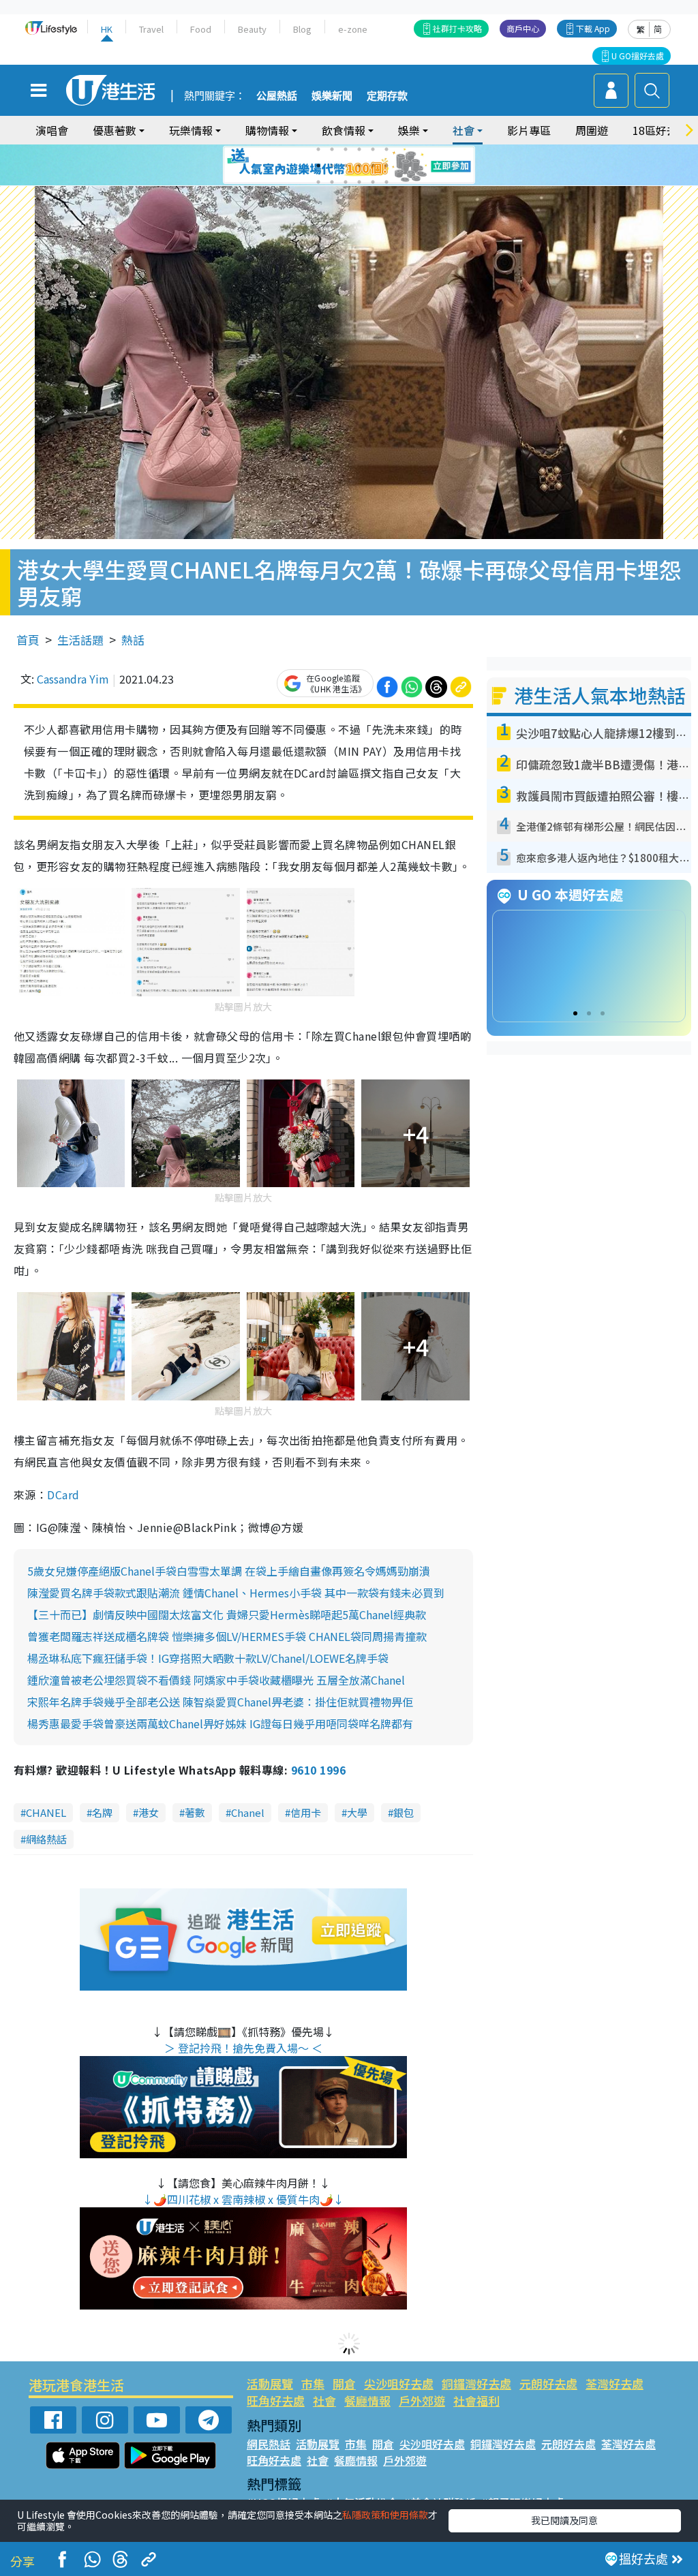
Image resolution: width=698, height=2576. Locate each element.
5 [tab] (373, 149)
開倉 (344, 2383)
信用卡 (306, 1812)
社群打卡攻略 (457, 28)
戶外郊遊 (422, 2401)
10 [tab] (359, 166)
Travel (151, 29)
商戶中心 (523, 28)
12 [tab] (386, 166)
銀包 (404, 1812)
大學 (357, 1812)
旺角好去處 (276, 2401)
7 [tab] (318, 166)
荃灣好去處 (614, 2383)
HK (107, 29)
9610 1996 (318, 1770)
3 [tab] (346, 149)
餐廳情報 (367, 2401)
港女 (149, 1812)
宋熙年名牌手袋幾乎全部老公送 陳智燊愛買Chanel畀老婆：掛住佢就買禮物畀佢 (220, 1702)
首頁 (28, 640)
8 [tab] (332, 166)
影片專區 (529, 130)
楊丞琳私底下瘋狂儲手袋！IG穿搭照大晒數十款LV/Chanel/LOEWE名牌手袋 (208, 1658)
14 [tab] (332, 182)
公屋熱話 (277, 96)
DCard (63, 1494)
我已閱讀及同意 (564, 2520)
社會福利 (476, 2401)
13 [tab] (318, 182)
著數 (195, 1812)
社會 (324, 2401)
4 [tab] (359, 149)
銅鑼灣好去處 (476, 2383)
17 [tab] (373, 182)
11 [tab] (373, 166)
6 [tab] (386, 149)
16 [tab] (359, 182)
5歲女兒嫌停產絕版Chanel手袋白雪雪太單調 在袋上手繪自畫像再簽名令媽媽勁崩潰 (229, 1571)
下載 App (593, 28)
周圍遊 (592, 130)
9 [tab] (346, 166)
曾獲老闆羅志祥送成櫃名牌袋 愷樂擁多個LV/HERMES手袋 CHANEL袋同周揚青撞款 (227, 1636)
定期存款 (387, 96)
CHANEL (46, 1812)
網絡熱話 (46, 1839)
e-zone (353, 29)
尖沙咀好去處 (399, 2383)
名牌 (102, 1812)
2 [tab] (332, 149)
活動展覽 (270, 2383)
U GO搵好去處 (638, 56)
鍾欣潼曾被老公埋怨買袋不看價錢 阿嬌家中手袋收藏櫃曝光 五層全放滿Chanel (216, 1680)
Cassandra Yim (73, 679)
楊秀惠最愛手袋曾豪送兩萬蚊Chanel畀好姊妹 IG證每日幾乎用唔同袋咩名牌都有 (220, 1723)
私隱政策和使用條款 (385, 2515)
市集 (313, 2383)
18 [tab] (386, 182)
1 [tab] (318, 149)
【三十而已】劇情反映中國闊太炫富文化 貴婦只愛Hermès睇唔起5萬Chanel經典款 (227, 1614)
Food (201, 29)
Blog (302, 29)
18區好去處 (661, 130)
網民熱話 (269, 2444)
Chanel (248, 1812)
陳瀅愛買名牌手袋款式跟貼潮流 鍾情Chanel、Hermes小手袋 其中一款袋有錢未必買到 (236, 1593)
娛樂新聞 (332, 96)
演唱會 (52, 130)
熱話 (133, 640)
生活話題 (80, 640)
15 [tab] (346, 182)
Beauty (252, 29)
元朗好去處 (548, 2383)
